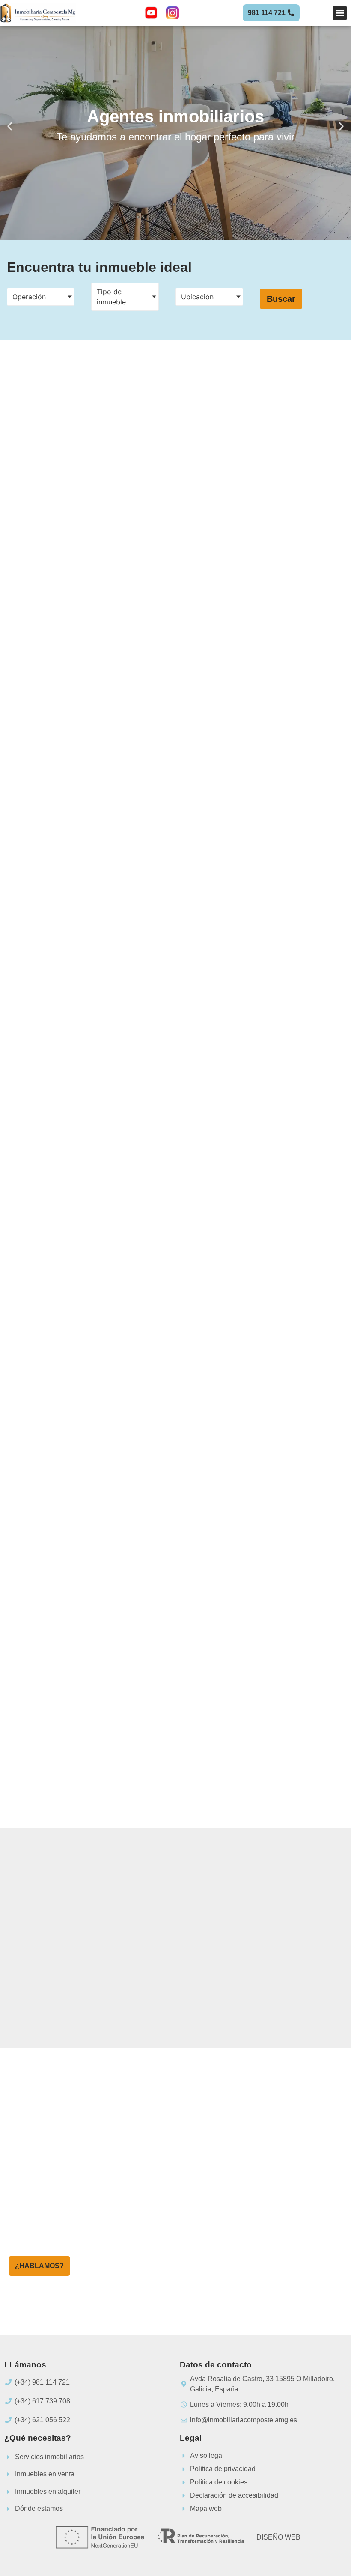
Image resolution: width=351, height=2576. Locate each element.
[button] (340, 13)
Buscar (281, 299)
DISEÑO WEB (278, 2537)
